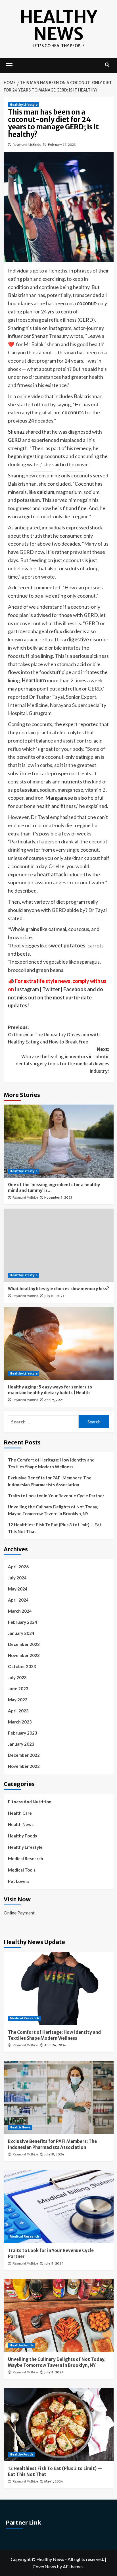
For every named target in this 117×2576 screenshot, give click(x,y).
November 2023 (24, 1655)
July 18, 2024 (54, 2154)
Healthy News (58, 25)
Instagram (27, 989)
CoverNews (44, 2566)
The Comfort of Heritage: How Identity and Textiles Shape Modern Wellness (51, 1463)
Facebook (75, 989)
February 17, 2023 (62, 145)
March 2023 (20, 1722)
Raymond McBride (27, 145)
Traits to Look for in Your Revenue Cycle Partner (56, 1496)
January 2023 (21, 1744)
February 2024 (23, 1622)
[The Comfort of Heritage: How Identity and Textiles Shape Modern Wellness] (59, 1988)
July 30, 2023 (54, 1296)
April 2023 (18, 1711)
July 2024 (17, 1578)
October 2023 (22, 1666)
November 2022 (24, 1766)
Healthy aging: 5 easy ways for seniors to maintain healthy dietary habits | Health (50, 1390)
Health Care (20, 1813)
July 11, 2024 (54, 2263)
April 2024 (18, 1600)
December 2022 (24, 1755)
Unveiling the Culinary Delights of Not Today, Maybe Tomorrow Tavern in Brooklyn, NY (53, 1510)
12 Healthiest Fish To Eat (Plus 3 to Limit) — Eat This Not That (55, 1528)
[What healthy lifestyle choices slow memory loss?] (59, 1245)
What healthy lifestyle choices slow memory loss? (58, 1289)
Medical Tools (22, 1870)
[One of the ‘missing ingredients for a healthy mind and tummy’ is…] (59, 1141)
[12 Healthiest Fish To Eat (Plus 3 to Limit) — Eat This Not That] (59, 2425)
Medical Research (26, 1858)
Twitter (52, 989)
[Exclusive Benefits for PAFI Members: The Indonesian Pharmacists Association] (59, 2097)
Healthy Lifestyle (24, 105)
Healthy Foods (22, 1836)
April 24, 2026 (55, 2045)
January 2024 (21, 1633)
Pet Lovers (19, 1881)
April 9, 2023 (54, 1400)
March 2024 (20, 1611)
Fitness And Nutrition (30, 1802)
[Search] (107, 65)
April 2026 (18, 1567)
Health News (21, 1824)
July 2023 (17, 1677)
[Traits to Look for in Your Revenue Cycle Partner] (59, 2207)
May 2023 (18, 1700)
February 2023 (23, 1733)
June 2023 (18, 1689)
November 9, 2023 (58, 1197)
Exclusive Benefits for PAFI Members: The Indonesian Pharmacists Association (50, 1481)
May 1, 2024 (54, 2481)
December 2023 (24, 1644)
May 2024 (18, 1589)
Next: (62, 1060)
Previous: (54, 1035)
